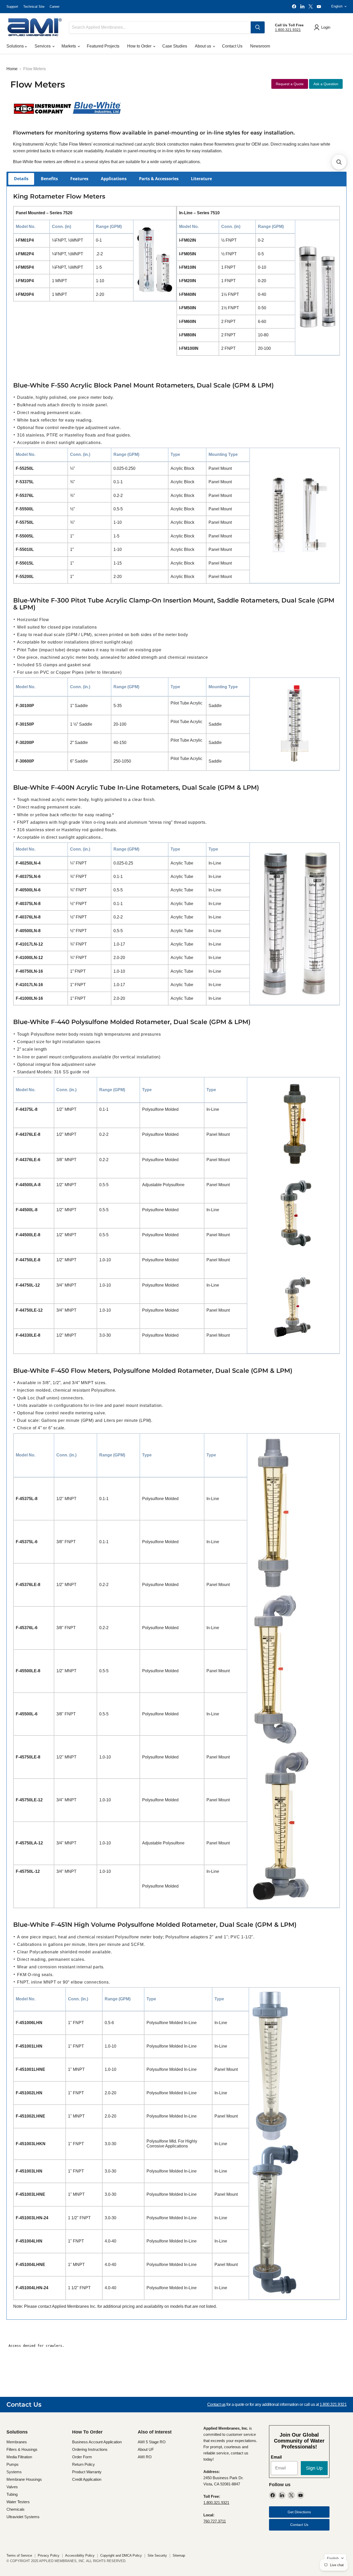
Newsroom (260, 46)
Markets (69, 46)
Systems (14, 2472)
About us (204, 46)
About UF (146, 2449)
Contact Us (232, 46)
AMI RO (145, 2457)
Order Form (82, 2457)
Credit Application (87, 2479)
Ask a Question (326, 84)
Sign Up (314, 2468)
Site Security (157, 2555)
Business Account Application (97, 2442)
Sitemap (179, 2555)
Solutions (16, 46)
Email (276, 2457)
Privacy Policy (49, 2555)
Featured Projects (103, 46)
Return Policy (83, 2464)
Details (21, 179)
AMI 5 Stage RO (152, 2442)
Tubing (12, 2494)
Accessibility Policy (80, 2555)
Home (12, 69)
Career (55, 7)
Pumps (13, 2464)
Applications (114, 179)
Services (43, 46)
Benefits (49, 179)
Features (79, 179)
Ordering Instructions (90, 2449)
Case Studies (175, 46)
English (337, 6)
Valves (12, 2487)
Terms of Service (19, 2555)
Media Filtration (19, 2457)
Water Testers (18, 2502)
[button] (339, 162)
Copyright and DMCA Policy (121, 2555)
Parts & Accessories (159, 179)
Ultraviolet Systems (23, 2517)
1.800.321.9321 (288, 30)
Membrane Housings (24, 2479)
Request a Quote (290, 84)
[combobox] (160, 27)
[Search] (258, 27)
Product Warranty (87, 2472)
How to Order (140, 46)
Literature (201, 179)
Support (12, 7)
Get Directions (299, 2512)
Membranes (17, 2442)
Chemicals (16, 2509)
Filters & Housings (22, 2449)
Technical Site (34, 7)
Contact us (216, 2404)
